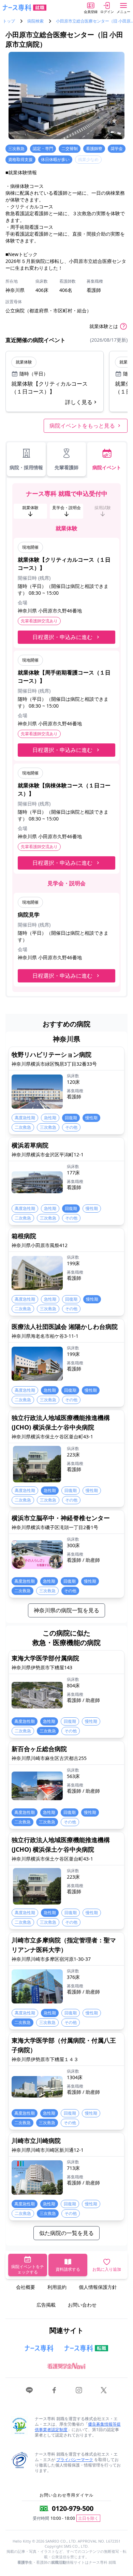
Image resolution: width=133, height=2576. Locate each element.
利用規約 (57, 2287)
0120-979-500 (73, 2508)
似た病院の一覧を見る (66, 2233)
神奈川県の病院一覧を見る (66, 1610)
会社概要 (26, 2287)
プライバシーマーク (75, 2460)
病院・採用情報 (26, 467)
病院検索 (35, 21)
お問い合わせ (82, 2305)
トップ (9, 21)
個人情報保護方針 (98, 2287)
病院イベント (107, 467)
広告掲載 (46, 2305)
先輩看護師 (66, 467)
